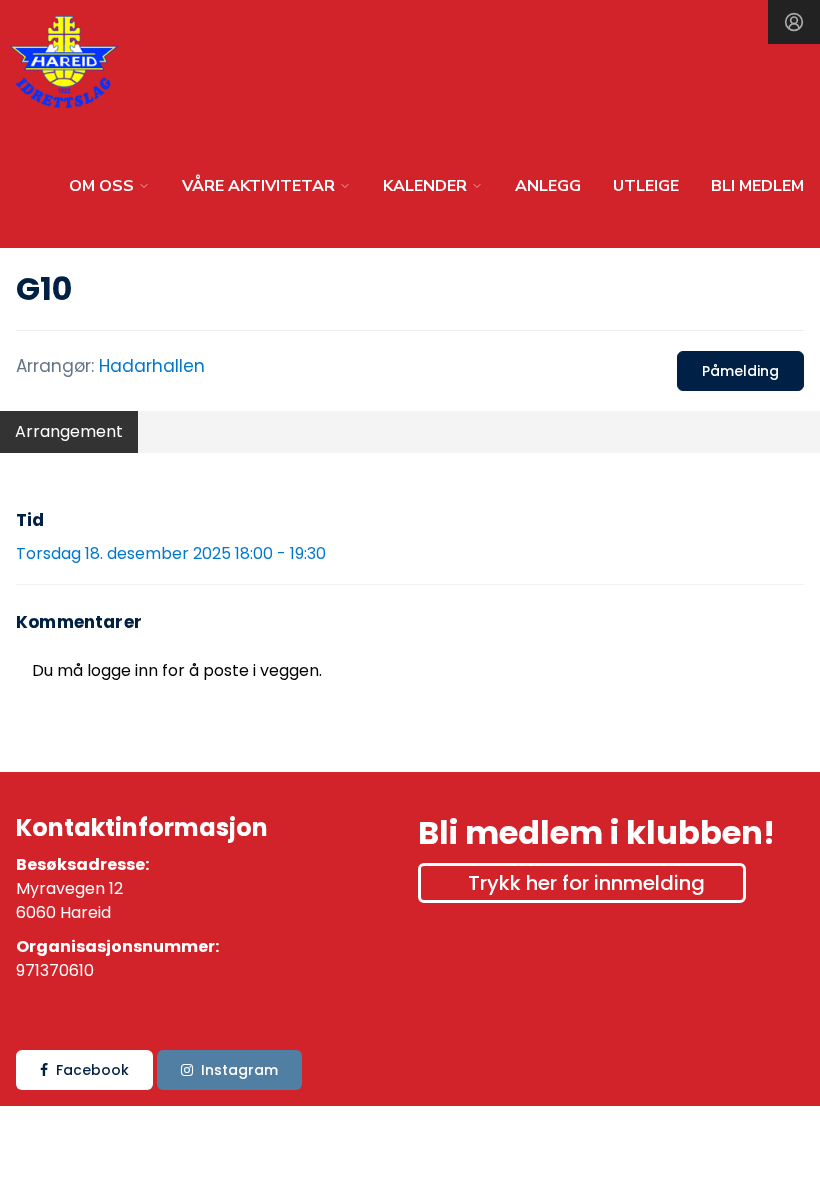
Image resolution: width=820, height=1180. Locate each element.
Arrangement (69, 431)
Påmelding (740, 371)
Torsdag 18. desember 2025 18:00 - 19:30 (171, 553)
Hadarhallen (152, 366)
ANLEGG (548, 186)
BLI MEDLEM (757, 186)
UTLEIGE (646, 186)
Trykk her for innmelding (586, 883)
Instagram (239, 1070)
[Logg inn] (794, 22)
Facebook (92, 1070)
